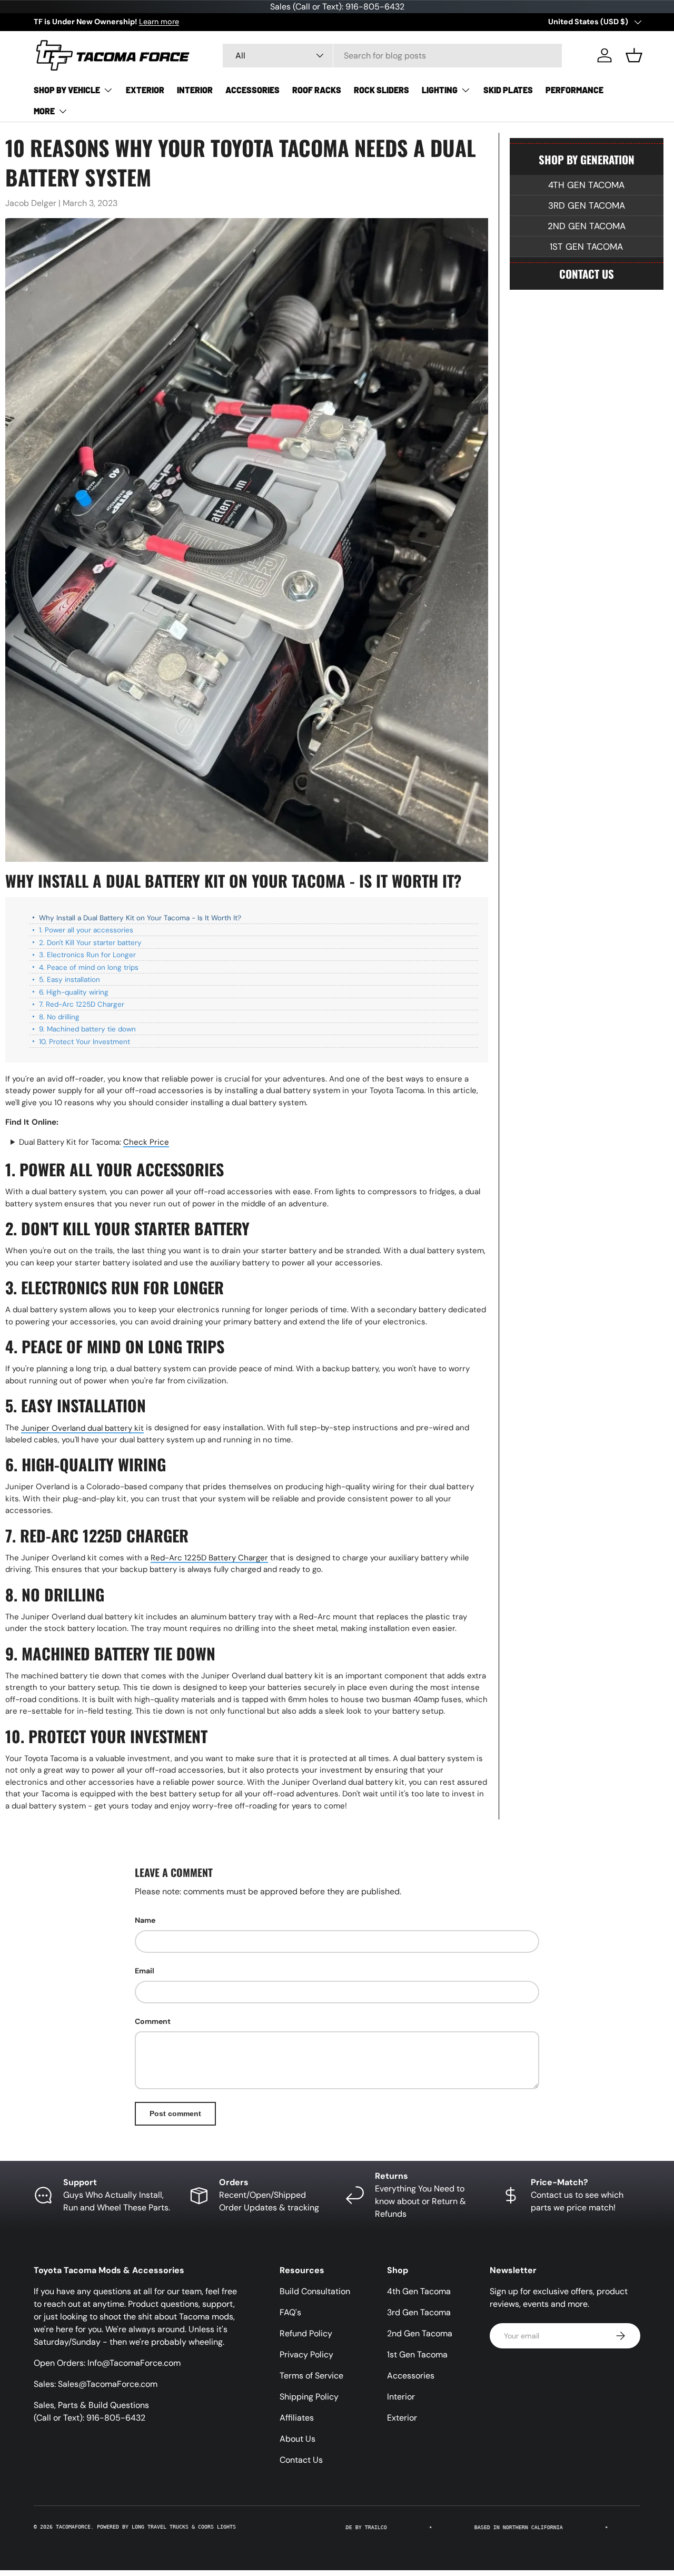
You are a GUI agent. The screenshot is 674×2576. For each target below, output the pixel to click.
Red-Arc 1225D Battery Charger (209, 1558)
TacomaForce (73, 2527)
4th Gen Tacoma (586, 185)
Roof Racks (317, 90)
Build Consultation (315, 2291)
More (44, 111)
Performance (574, 90)
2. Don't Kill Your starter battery (90, 942)
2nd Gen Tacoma (587, 226)
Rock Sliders (381, 90)
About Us (298, 2439)
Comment (153, 2021)
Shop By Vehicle (67, 90)
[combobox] (392, 56)
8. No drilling (59, 1016)
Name (145, 1920)
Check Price (146, 1142)
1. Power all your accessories (86, 930)
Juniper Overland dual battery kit (82, 1428)
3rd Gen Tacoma (587, 205)
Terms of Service (311, 2376)
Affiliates (297, 2418)
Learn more (159, 22)
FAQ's (290, 2312)
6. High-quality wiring (74, 992)
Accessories (252, 90)
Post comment (175, 2113)
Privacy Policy (306, 2354)
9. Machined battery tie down (87, 1029)
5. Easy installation (70, 980)
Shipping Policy (309, 2397)
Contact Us (587, 274)
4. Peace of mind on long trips (89, 967)
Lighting (440, 90)
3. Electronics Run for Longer (87, 955)
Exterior (145, 90)
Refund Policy (306, 2333)
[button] (634, 55)
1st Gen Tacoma (586, 247)
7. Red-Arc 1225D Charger (82, 1004)
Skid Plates (508, 90)
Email (145, 1971)
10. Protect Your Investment (85, 1041)
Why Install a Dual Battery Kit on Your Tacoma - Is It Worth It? (140, 917)
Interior (195, 90)
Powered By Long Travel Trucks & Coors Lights (166, 2527)
